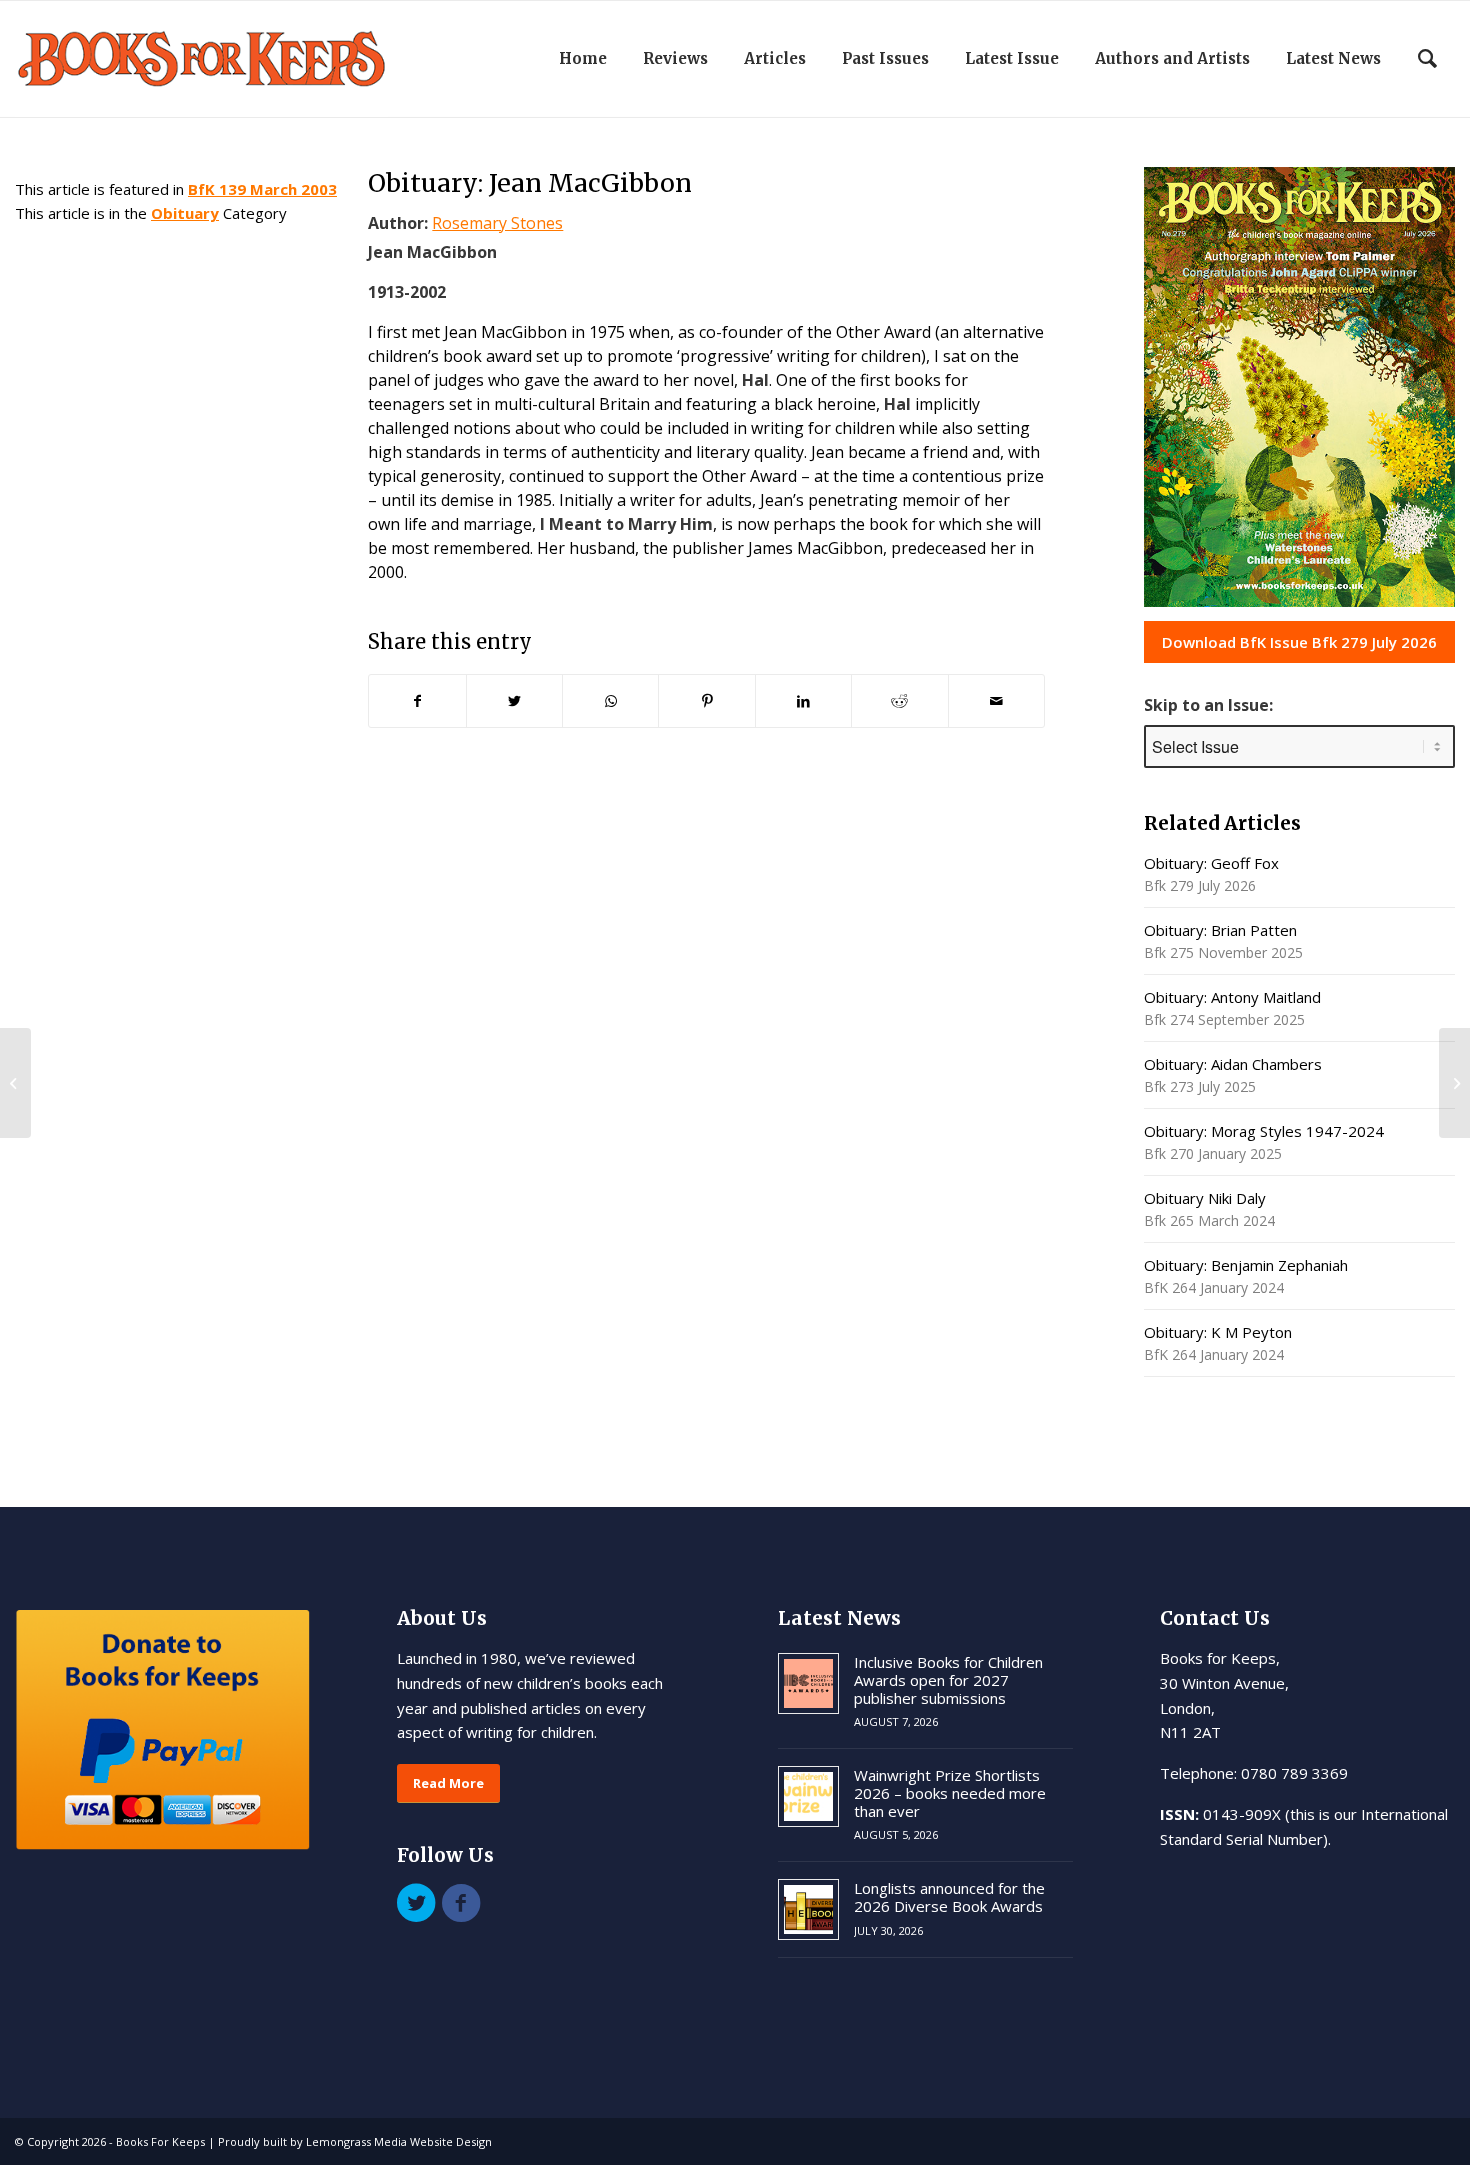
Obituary (185, 213)
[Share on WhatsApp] (610, 701)
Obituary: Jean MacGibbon (530, 183)
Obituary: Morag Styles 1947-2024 (1264, 1131)
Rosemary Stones (497, 223)
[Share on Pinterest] (706, 701)
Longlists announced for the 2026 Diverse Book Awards (949, 1897)
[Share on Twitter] (514, 701)
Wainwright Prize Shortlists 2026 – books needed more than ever (950, 1793)
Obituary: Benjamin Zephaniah (1246, 1265)
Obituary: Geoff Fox (1211, 863)
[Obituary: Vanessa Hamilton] (15, 1083)
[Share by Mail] (996, 701)
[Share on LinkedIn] (803, 701)
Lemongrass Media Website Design (399, 2141)
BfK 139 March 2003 (262, 189)
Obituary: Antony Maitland (1232, 997)
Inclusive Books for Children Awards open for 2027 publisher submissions (948, 1680)
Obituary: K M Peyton (1218, 1332)
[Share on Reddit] (899, 701)
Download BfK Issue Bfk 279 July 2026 (1299, 642)
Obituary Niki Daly (1205, 1198)
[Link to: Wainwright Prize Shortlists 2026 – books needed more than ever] (808, 1796)
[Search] (1427, 59)
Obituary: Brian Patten (1220, 930)
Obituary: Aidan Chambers (1233, 1064)
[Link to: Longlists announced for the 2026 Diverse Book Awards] (808, 1909)
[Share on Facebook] (417, 701)
